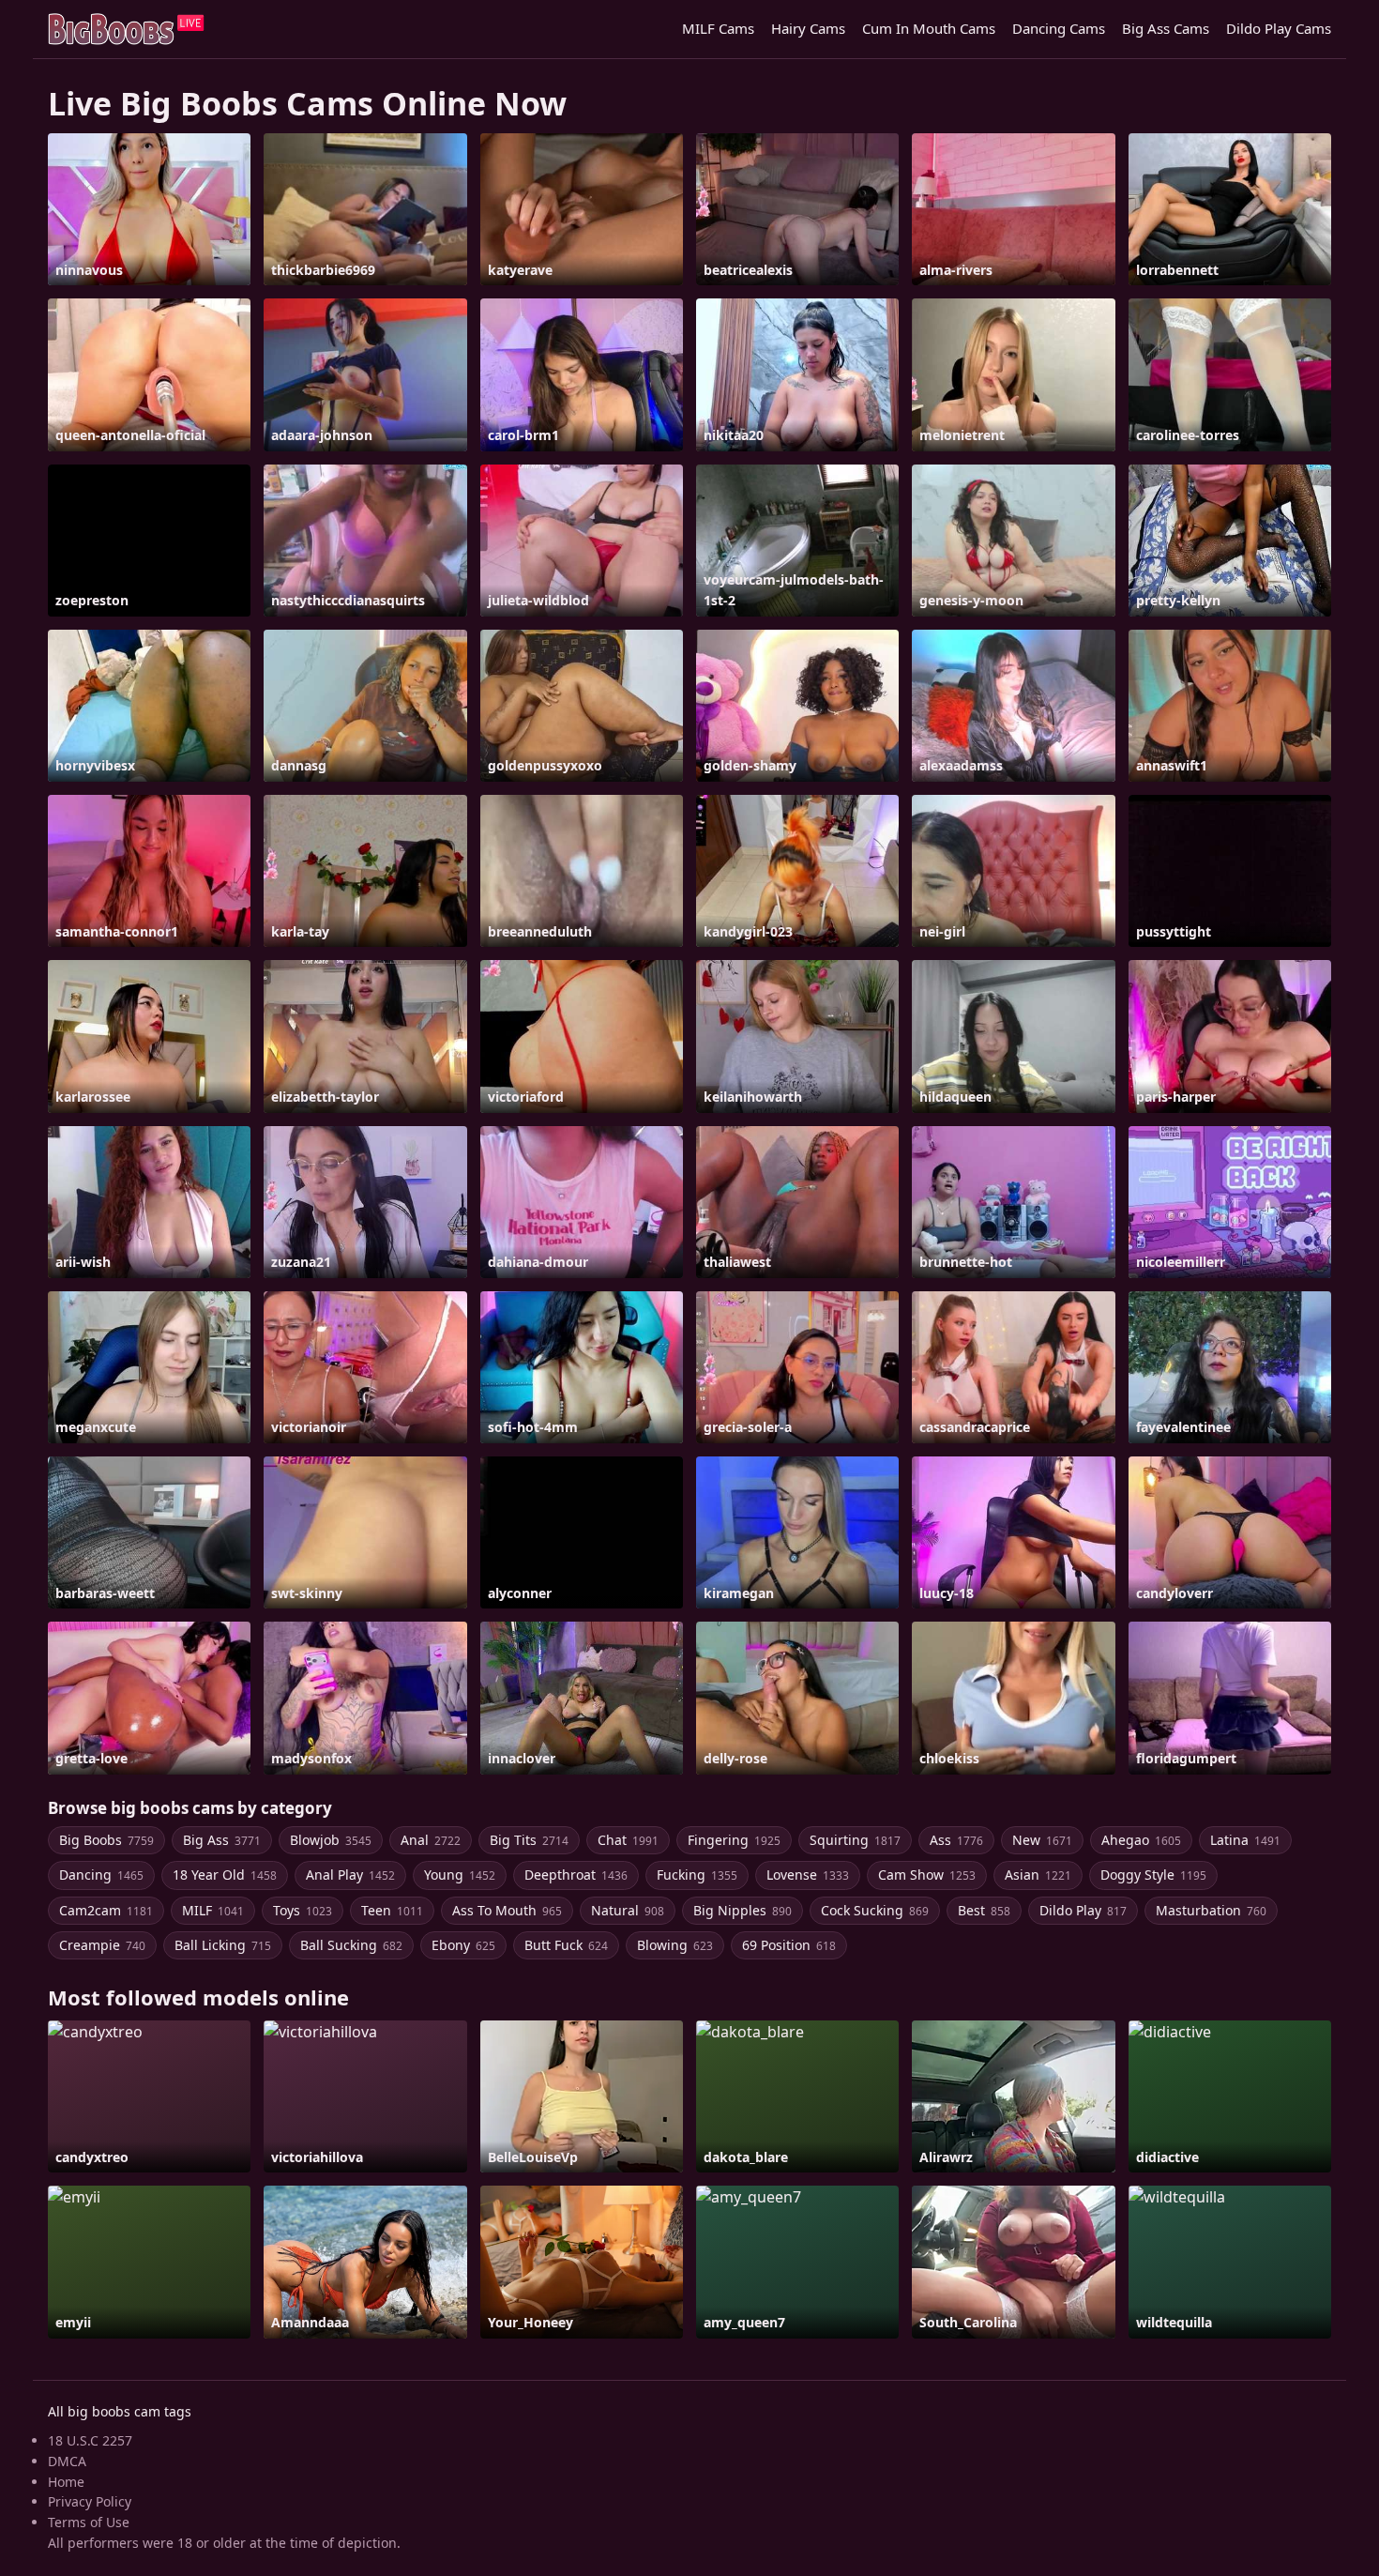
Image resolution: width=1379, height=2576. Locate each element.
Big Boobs (106, 1840)
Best (984, 1910)
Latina (1245, 1840)
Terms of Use (89, 2522)
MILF (213, 1910)
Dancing (101, 1875)
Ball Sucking (351, 1945)
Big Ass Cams (1166, 28)
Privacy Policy (90, 2501)
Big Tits (529, 1840)
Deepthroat (576, 1875)
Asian (1038, 1875)
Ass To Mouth (507, 1910)
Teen (392, 1910)
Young (460, 1875)
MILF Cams (718, 28)
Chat (628, 1840)
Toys (303, 1910)
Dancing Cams (1059, 28)
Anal (431, 1840)
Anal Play (350, 1875)
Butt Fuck (566, 1945)
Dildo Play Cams (1279, 28)
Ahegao (1141, 1840)
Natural (628, 1910)
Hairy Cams (808, 28)
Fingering (734, 1840)
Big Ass (222, 1840)
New (1042, 1840)
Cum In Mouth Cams (929, 28)
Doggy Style (1153, 1875)
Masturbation (1211, 1910)
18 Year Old (225, 1875)
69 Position (789, 1945)
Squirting (855, 1840)
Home (66, 2482)
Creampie (102, 1945)
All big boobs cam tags (120, 2411)
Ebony (463, 1945)
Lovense (808, 1875)
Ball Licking (223, 1945)
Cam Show (927, 1875)
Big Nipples (743, 1910)
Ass (956, 1840)
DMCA (67, 2461)
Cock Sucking (875, 1910)
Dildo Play (1083, 1910)
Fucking (697, 1875)
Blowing (675, 1945)
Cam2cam (106, 1910)
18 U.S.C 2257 (90, 2440)
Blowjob (331, 1840)
